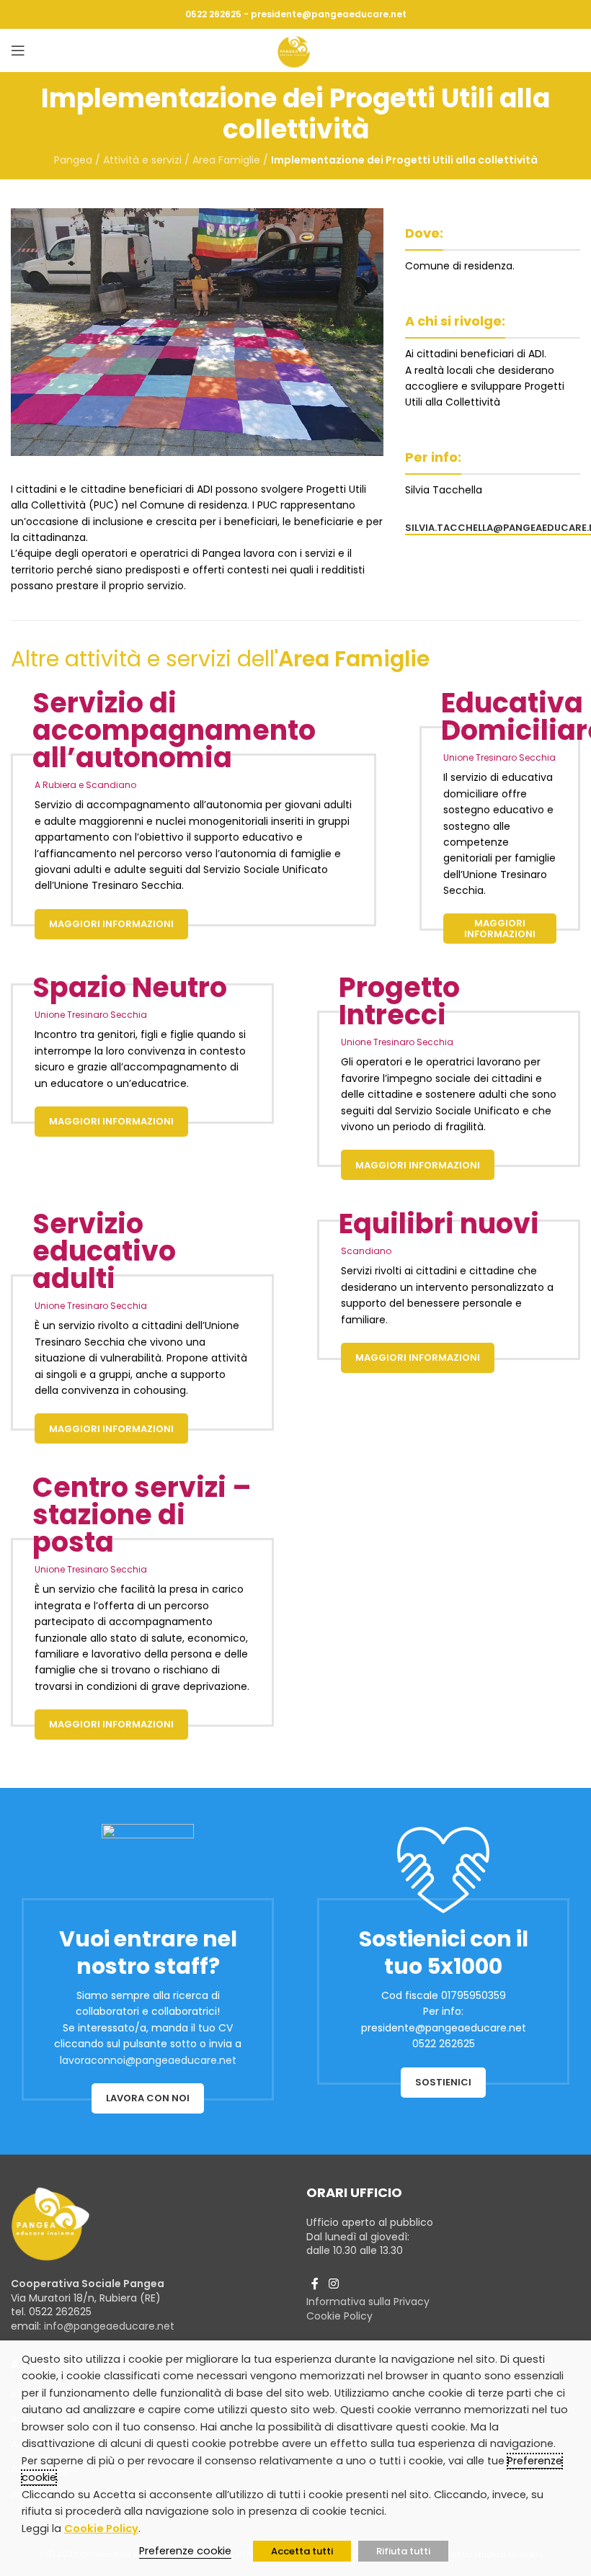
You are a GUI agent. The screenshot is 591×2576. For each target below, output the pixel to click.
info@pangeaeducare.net (109, 2326)
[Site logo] (295, 50)
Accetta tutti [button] (302, 2551)
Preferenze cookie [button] (185, 2551)
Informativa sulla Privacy (368, 2302)
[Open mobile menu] (18, 50)
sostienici (443, 2082)
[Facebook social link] (315, 2284)
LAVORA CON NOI (148, 2098)
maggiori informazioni (111, 924)
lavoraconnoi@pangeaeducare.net (148, 2060)
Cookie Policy (339, 2316)
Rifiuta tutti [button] (403, 2551)
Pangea (73, 160)
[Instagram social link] (333, 2284)
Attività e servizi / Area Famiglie (182, 160)
